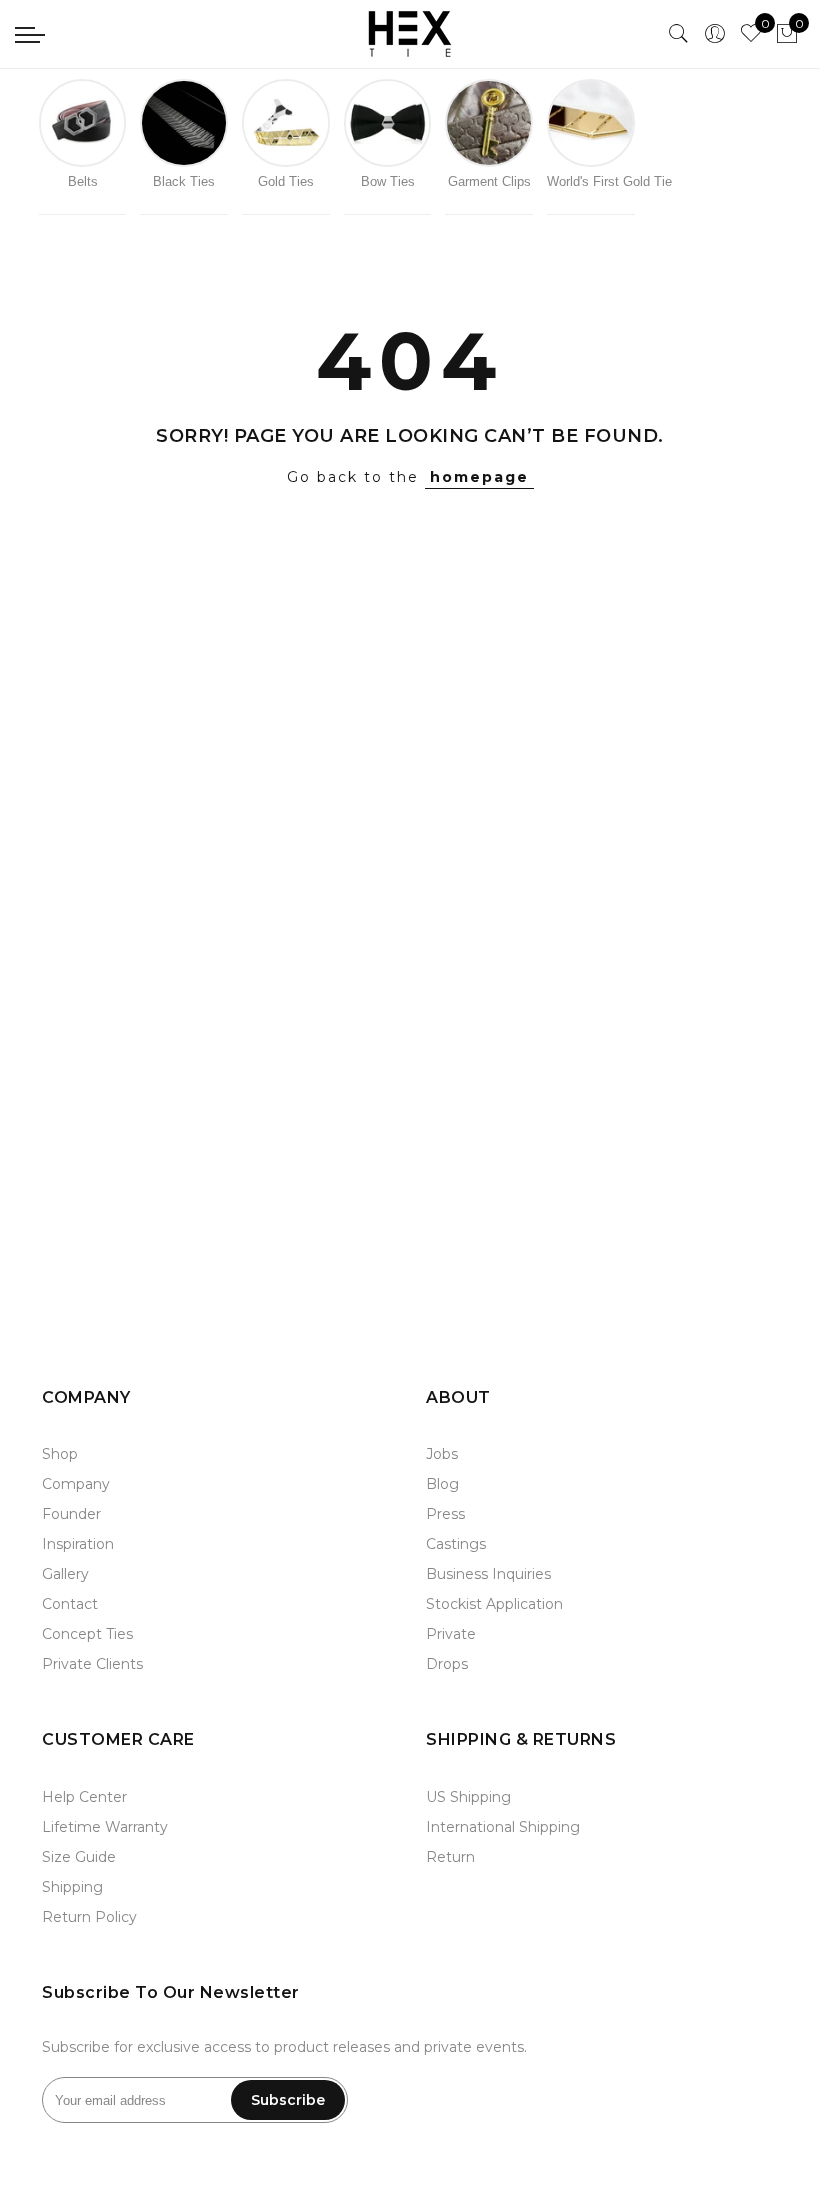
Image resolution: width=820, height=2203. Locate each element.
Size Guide (79, 1857)
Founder (71, 1514)
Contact (70, 1604)
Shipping (72, 1887)
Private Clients (92, 1664)
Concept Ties (87, 1634)
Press (445, 1514)
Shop (60, 1454)
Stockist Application (494, 1604)
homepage (479, 477)
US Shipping (468, 1797)
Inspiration (78, 1544)
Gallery (65, 1574)
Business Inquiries (488, 1574)
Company (76, 1484)
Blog (442, 1484)
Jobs (442, 1454)
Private (451, 1634)
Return (450, 1857)
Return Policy (89, 1917)
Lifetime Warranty (105, 1827)
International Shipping (503, 1827)
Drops (447, 1664)
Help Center (84, 1797)
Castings (456, 1544)
